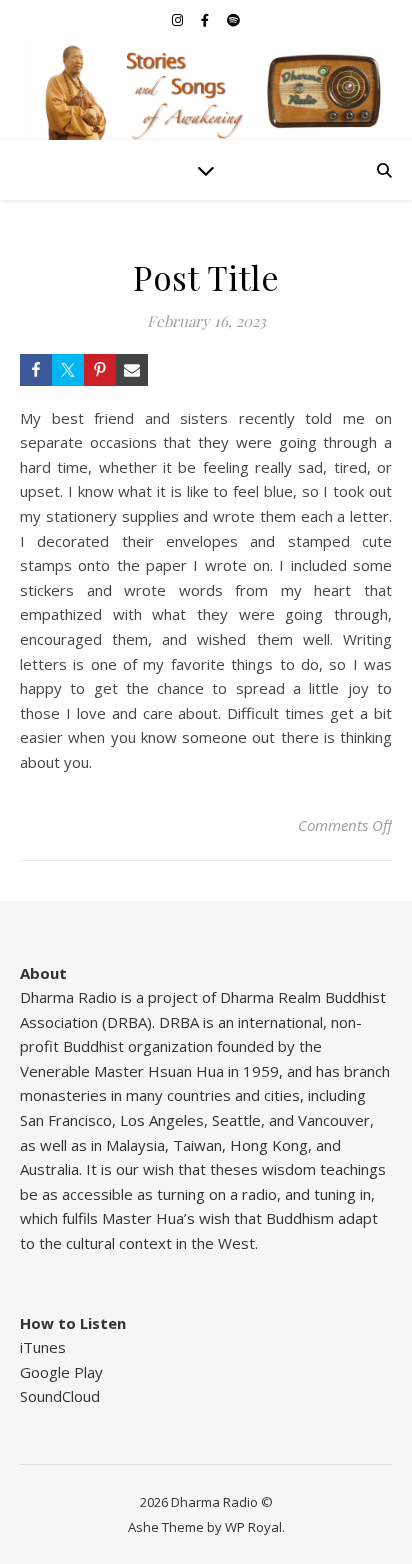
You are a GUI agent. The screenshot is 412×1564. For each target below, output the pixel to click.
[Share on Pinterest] (100, 370)
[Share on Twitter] (68, 370)
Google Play (61, 1372)
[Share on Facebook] (36, 370)
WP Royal (253, 1527)
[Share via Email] (132, 370)
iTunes (43, 1347)
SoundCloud (60, 1396)
